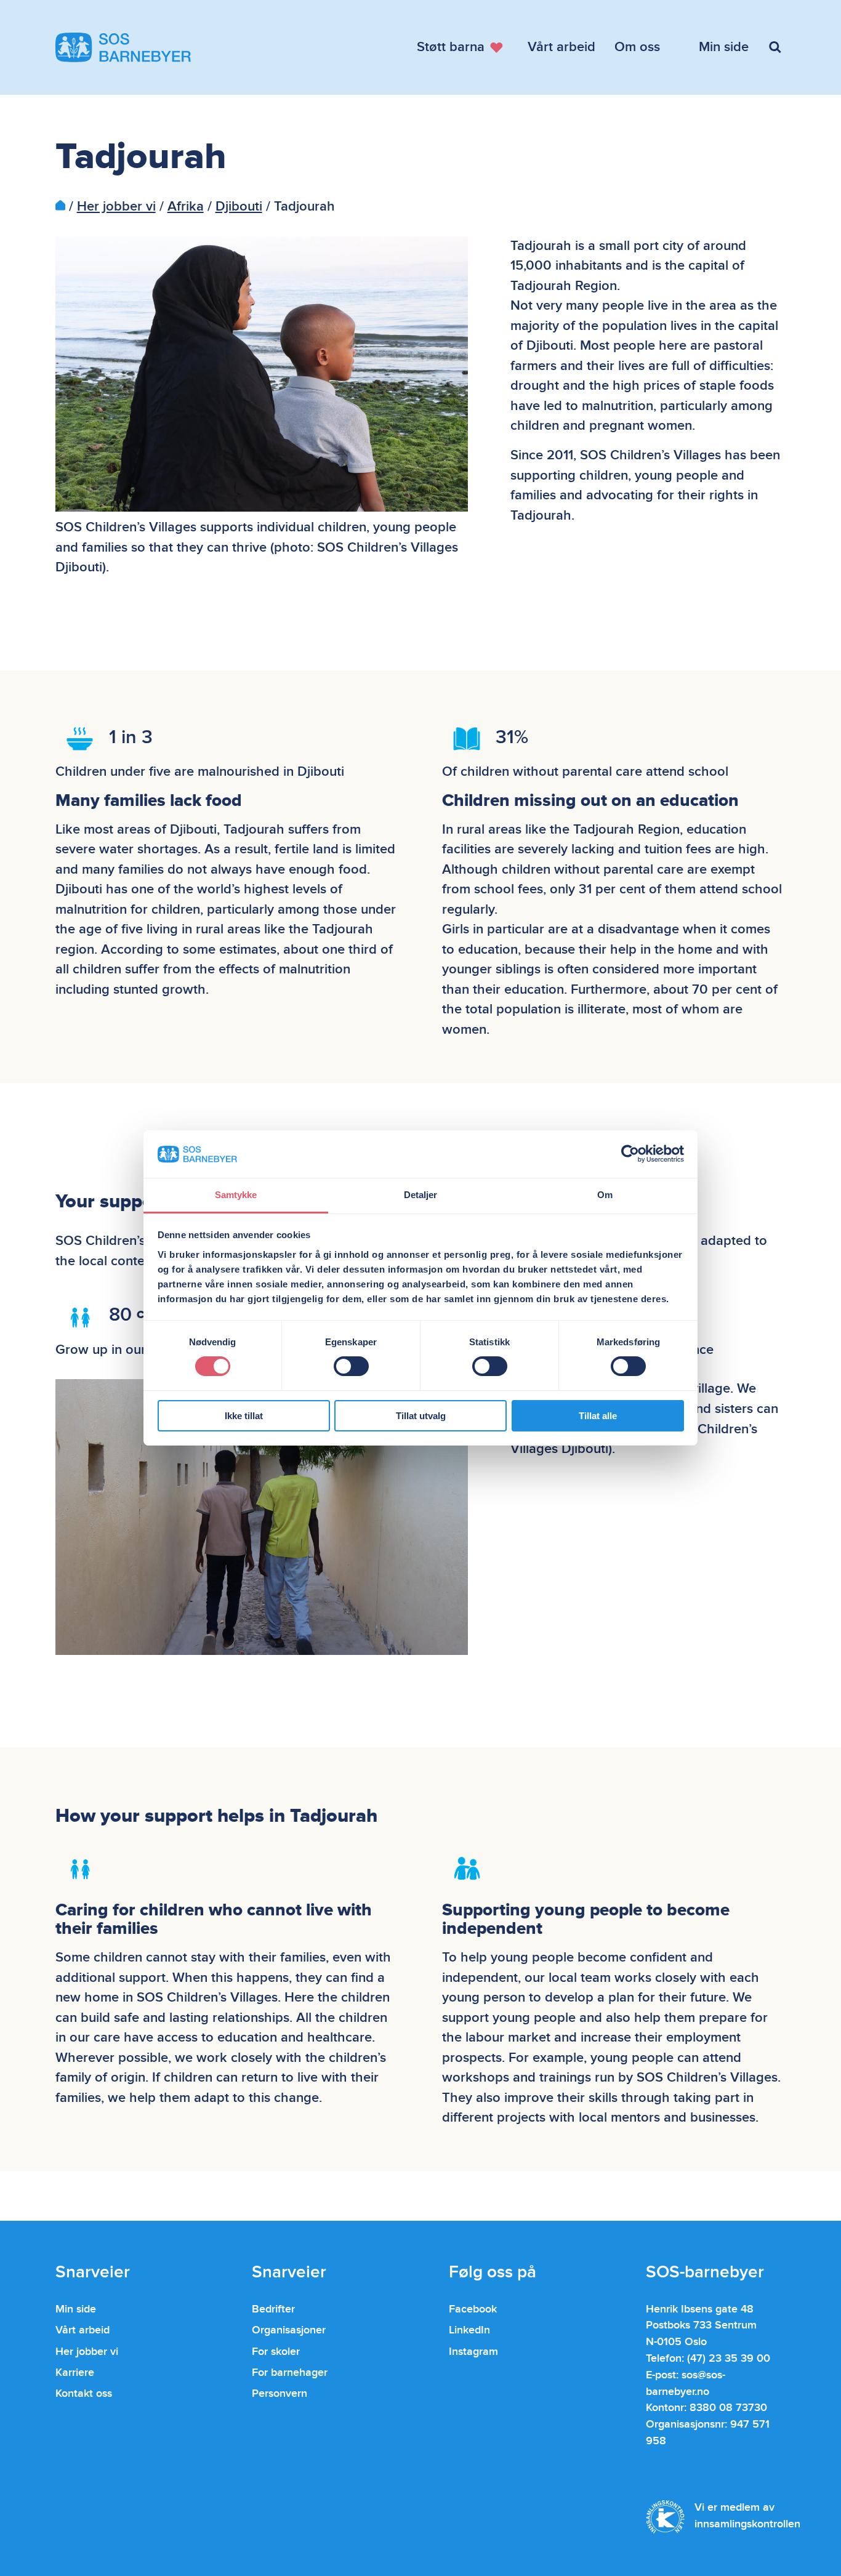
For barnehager (290, 2373)
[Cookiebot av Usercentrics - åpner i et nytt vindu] (630, 1154)
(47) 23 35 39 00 (729, 2358)
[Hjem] (60, 207)
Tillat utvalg (421, 1416)
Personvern (280, 2393)
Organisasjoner (289, 2330)
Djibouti (239, 207)
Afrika (186, 207)
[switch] (351, 1366)
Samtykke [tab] (236, 1195)
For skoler (276, 2352)
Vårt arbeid (82, 2330)
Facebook (473, 2309)
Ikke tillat (244, 1416)
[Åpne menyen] (777, 47)
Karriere (75, 2373)
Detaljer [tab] (421, 1195)
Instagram (473, 2352)
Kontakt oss (84, 2393)
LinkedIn (469, 2330)
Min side (76, 2309)
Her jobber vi (116, 207)
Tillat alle (598, 1416)
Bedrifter (273, 2309)
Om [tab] (605, 1195)
